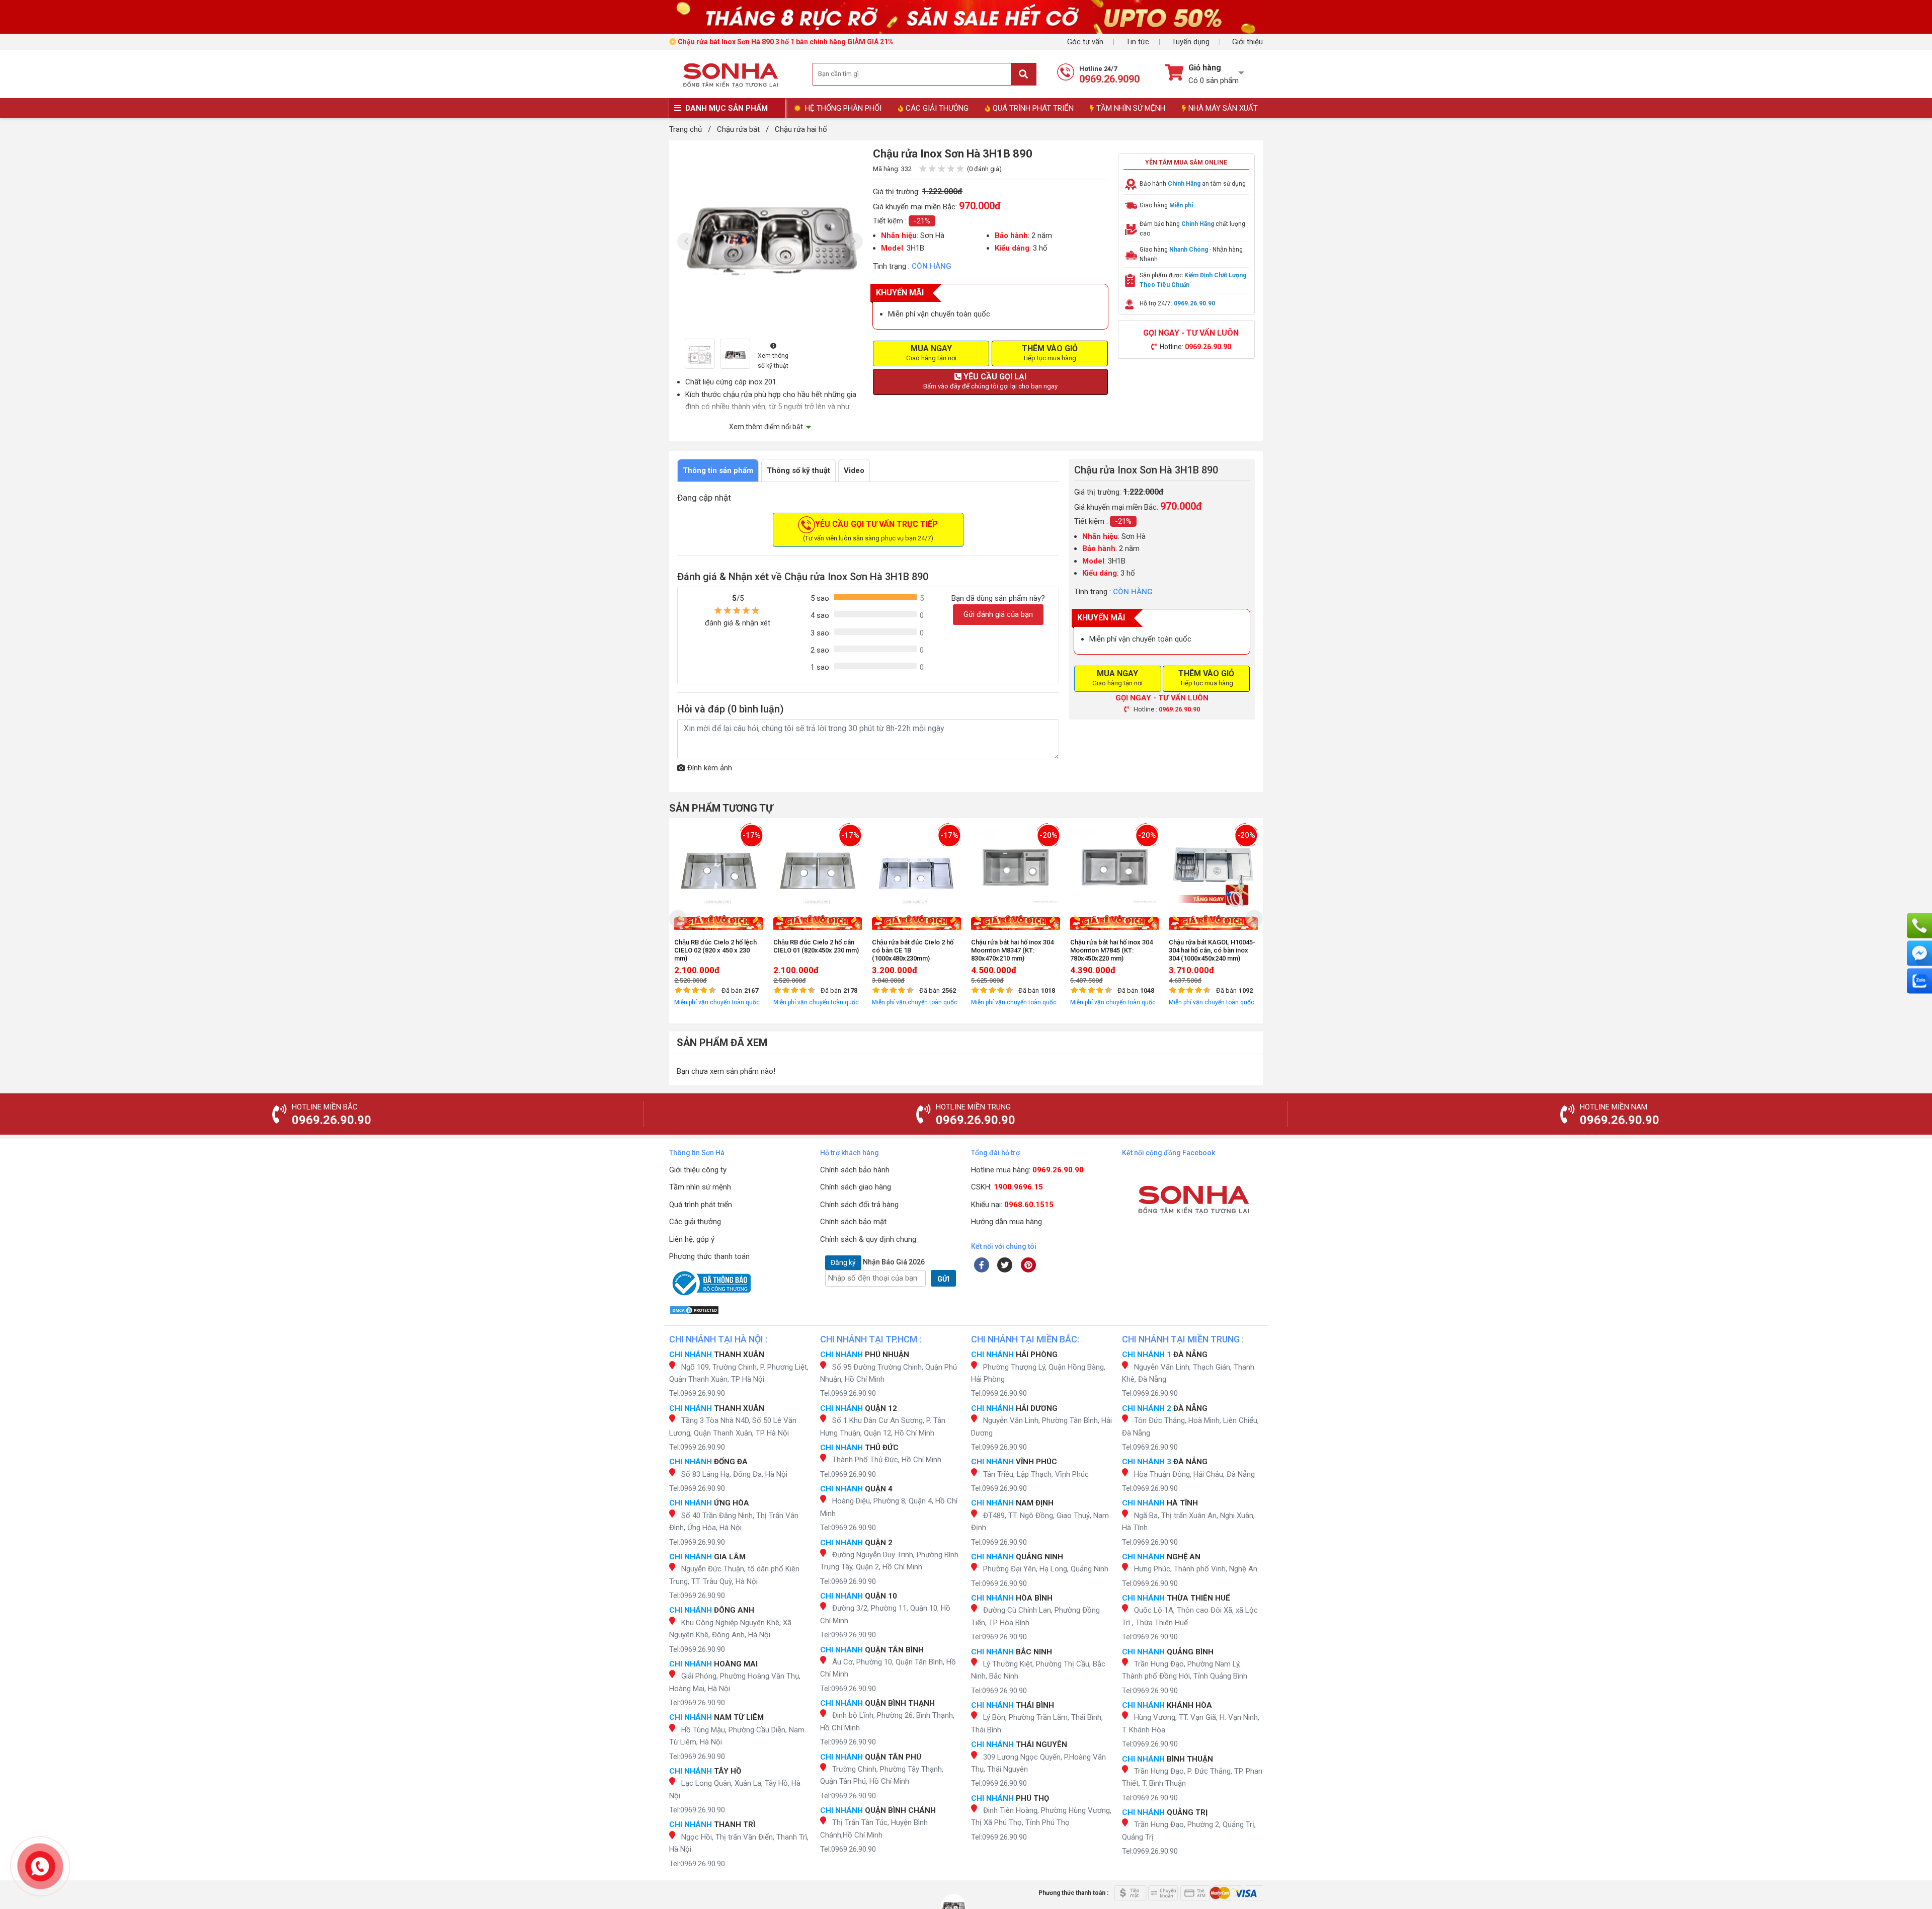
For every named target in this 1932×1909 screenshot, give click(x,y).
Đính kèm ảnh (710, 768)
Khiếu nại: (1012, 1205)
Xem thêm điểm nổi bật (766, 427)
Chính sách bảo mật (853, 1222)
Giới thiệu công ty (698, 1170)
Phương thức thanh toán (709, 1256)
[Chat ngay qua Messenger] (1919, 953)
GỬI (943, 1279)
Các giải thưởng (695, 1222)
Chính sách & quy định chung (868, 1239)
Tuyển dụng (1191, 42)
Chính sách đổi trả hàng (859, 1205)
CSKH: (1007, 1187)
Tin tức (1138, 42)
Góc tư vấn (1085, 42)
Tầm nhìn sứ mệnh (700, 1187)
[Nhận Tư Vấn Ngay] (1919, 926)
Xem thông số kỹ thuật (773, 361)
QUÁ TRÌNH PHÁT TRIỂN (1033, 108)
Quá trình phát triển (701, 1205)
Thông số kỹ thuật (798, 470)
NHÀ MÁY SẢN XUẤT (1223, 108)
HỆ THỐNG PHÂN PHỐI (843, 108)
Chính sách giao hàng (856, 1187)
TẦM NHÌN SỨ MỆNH (1131, 108)
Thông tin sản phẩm (718, 470)
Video (854, 470)
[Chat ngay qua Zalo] (1919, 981)
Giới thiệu (1247, 42)
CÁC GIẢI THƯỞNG (937, 108)
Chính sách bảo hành (855, 1170)
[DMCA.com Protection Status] (740, 1310)
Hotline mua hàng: (1027, 1170)
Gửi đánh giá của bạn (998, 614)
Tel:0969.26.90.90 (697, 1393)
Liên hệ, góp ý (692, 1239)
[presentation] (686, 242)
